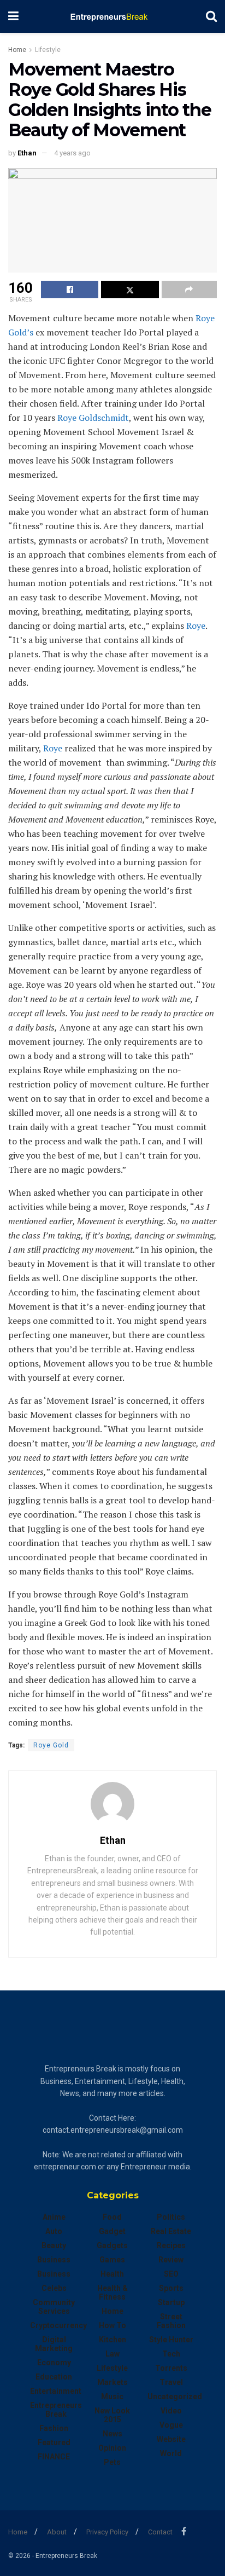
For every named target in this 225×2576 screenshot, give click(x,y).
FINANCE (54, 2457)
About (57, 2532)
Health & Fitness (112, 2293)
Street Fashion (171, 2321)
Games (112, 2260)
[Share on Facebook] (70, 290)
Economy (54, 2363)
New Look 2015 (112, 2415)
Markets (112, 2382)
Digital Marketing (54, 2344)
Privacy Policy (107, 2532)
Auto (54, 2231)
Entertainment (56, 2391)
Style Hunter (171, 2340)
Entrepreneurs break (56, 2410)
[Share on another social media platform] (189, 290)
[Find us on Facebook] (184, 2531)
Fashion (54, 2428)
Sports (171, 2288)
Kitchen (112, 2340)
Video (171, 2411)
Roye (196, 626)
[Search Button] (211, 16)
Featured (54, 2442)
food (112, 2217)
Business (54, 2260)
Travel (171, 2382)
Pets (112, 2462)
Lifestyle (48, 50)
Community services (54, 2307)
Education (54, 2377)
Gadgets (112, 2245)
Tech (171, 2354)
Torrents (171, 2368)
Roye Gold (51, 1745)
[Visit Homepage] (112, 16)
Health (112, 2274)
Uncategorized (175, 2396)
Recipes (171, 2245)
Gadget (112, 2231)
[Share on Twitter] (130, 290)
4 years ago (72, 153)
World (171, 2453)
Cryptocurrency (58, 2325)
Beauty (54, 2245)
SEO (171, 2274)
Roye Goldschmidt (93, 418)
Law (112, 2354)
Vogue (171, 2425)
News (112, 2434)
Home (17, 50)
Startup (171, 2302)
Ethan (27, 153)
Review (171, 2260)
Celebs (54, 2288)
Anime (54, 2217)
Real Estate (171, 2231)
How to (112, 2325)
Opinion (112, 2448)
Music (112, 2396)
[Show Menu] (13, 16)
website (171, 2439)
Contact (160, 2532)
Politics (171, 2217)
